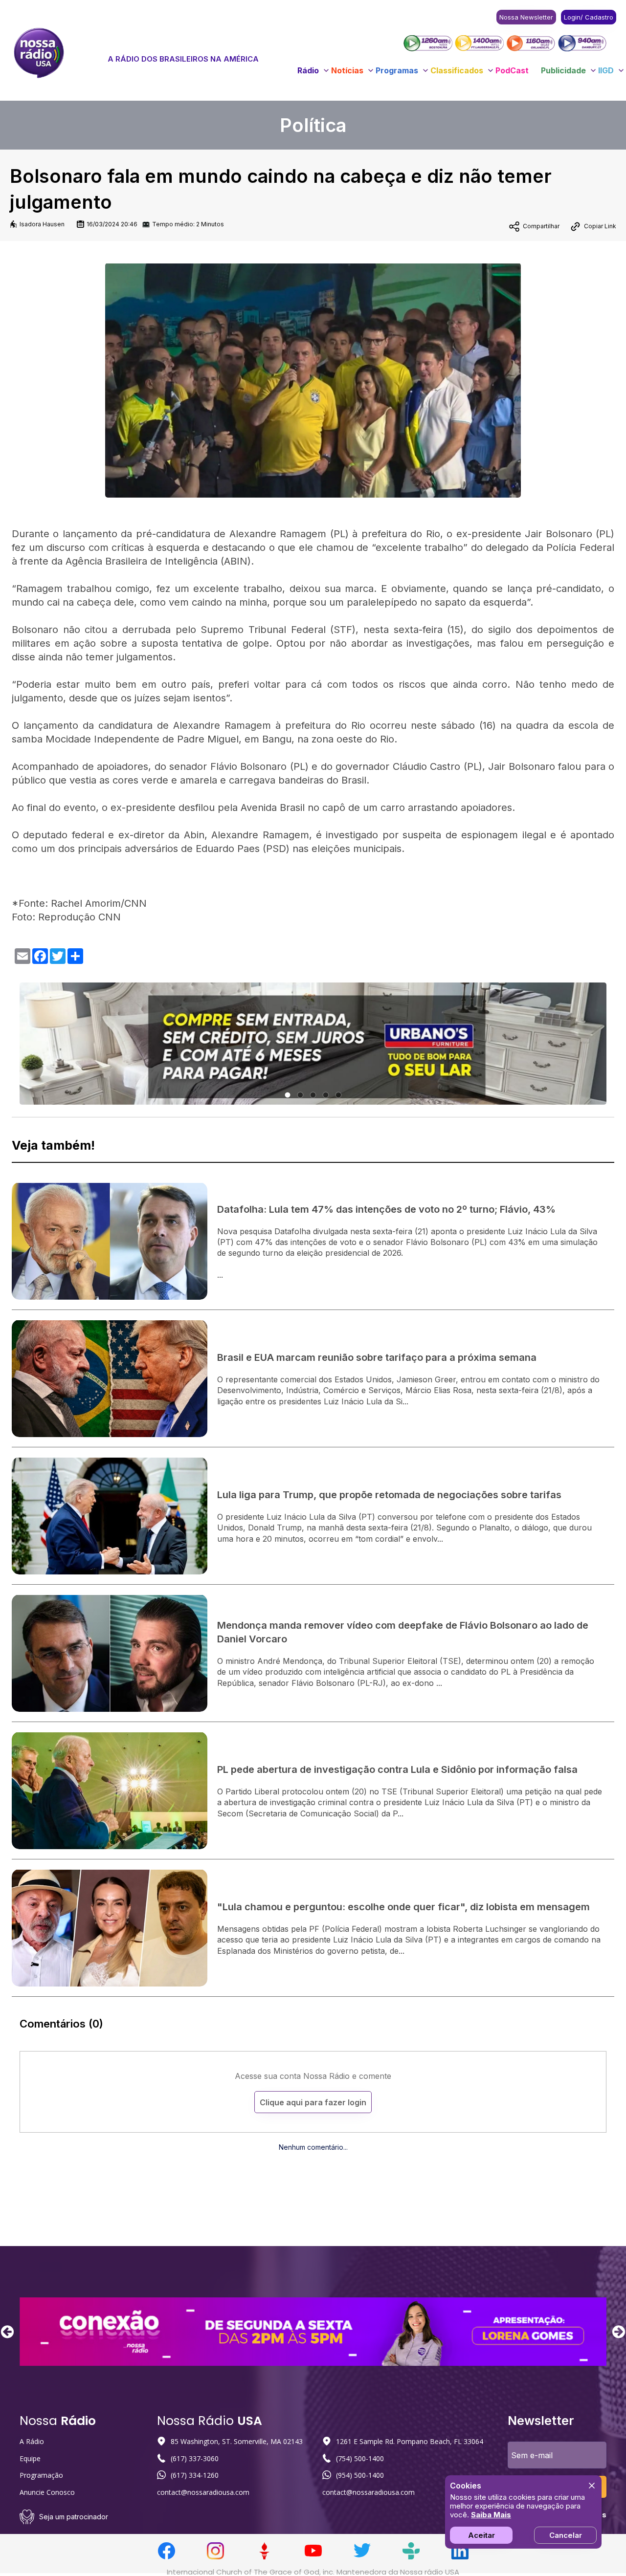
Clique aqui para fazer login (313, 2102)
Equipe (30, 2458)
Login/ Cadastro (589, 17)
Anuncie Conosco (47, 2492)
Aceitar (481, 2535)
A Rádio (32, 2441)
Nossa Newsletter (526, 17)
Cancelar (566, 2535)
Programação (41, 2475)
